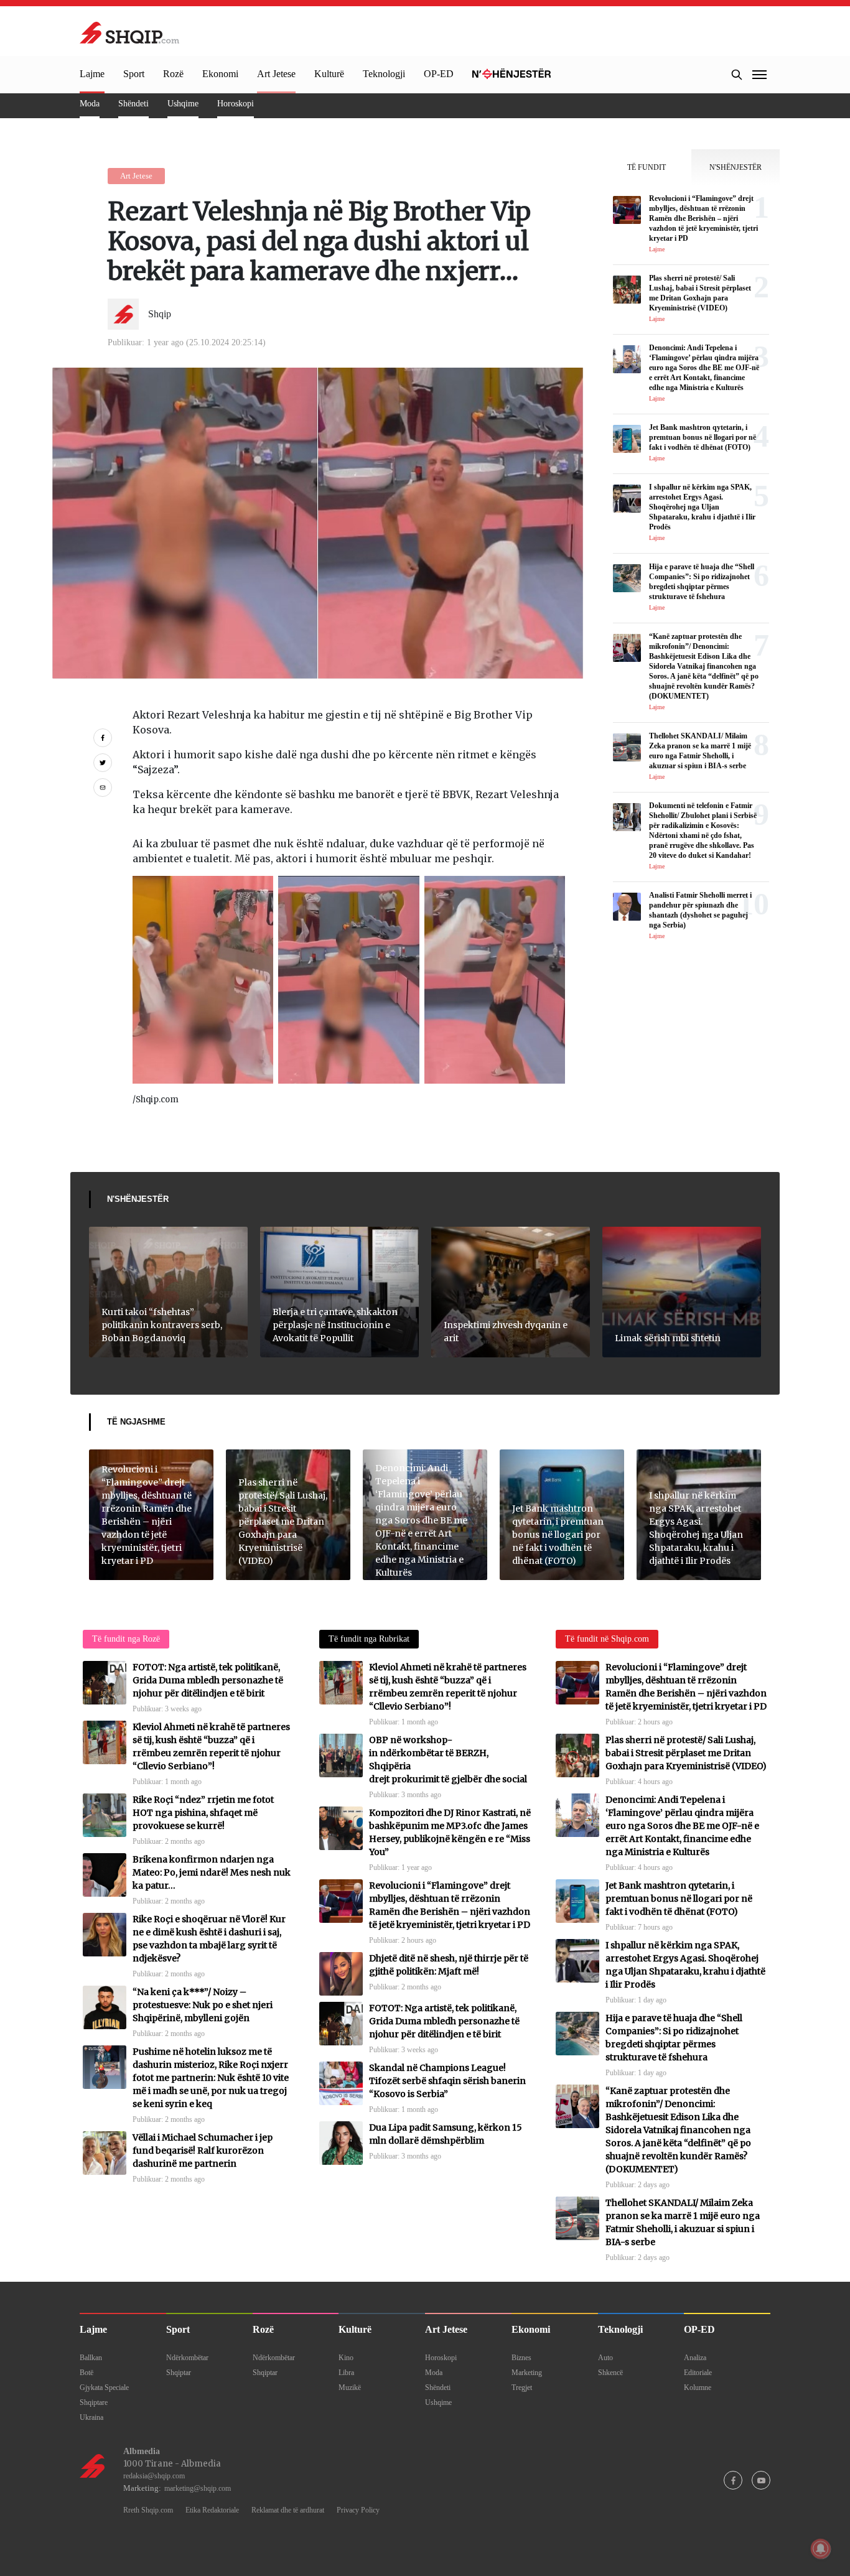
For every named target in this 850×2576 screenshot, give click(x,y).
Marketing (527, 2373)
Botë (86, 2373)
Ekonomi (220, 74)
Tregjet (522, 2388)
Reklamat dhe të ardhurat (288, 2510)
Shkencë (610, 2373)
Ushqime (183, 104)
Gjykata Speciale (104, 2388)
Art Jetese (276, 74)
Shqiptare (94, 2402)
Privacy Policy (358, 2510)
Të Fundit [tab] (647, 167)
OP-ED (439, 74)
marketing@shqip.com (198, 2488)
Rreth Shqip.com (148, 2510)
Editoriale (698, 2373)
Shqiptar (179, 2373)
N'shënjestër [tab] (736, 167)
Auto (605, 2358)
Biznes (521, 2358)
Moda (90, 104)
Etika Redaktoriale (212, 2510)
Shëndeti (133, 104)
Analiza (695, 2358)
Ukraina (91, 2417)
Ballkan (91, 2358)
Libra (346, 2373)
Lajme (92, 74)
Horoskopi (236, 104)
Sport (134, 74)
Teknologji (384, 74)
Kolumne (698, 2388)
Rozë (173, 74)
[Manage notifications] (821, 2549)
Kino (346, 2358)
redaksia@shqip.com (154, 2476)
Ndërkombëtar (187, 2358)
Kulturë (329, 74)
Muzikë (350, 2388)
